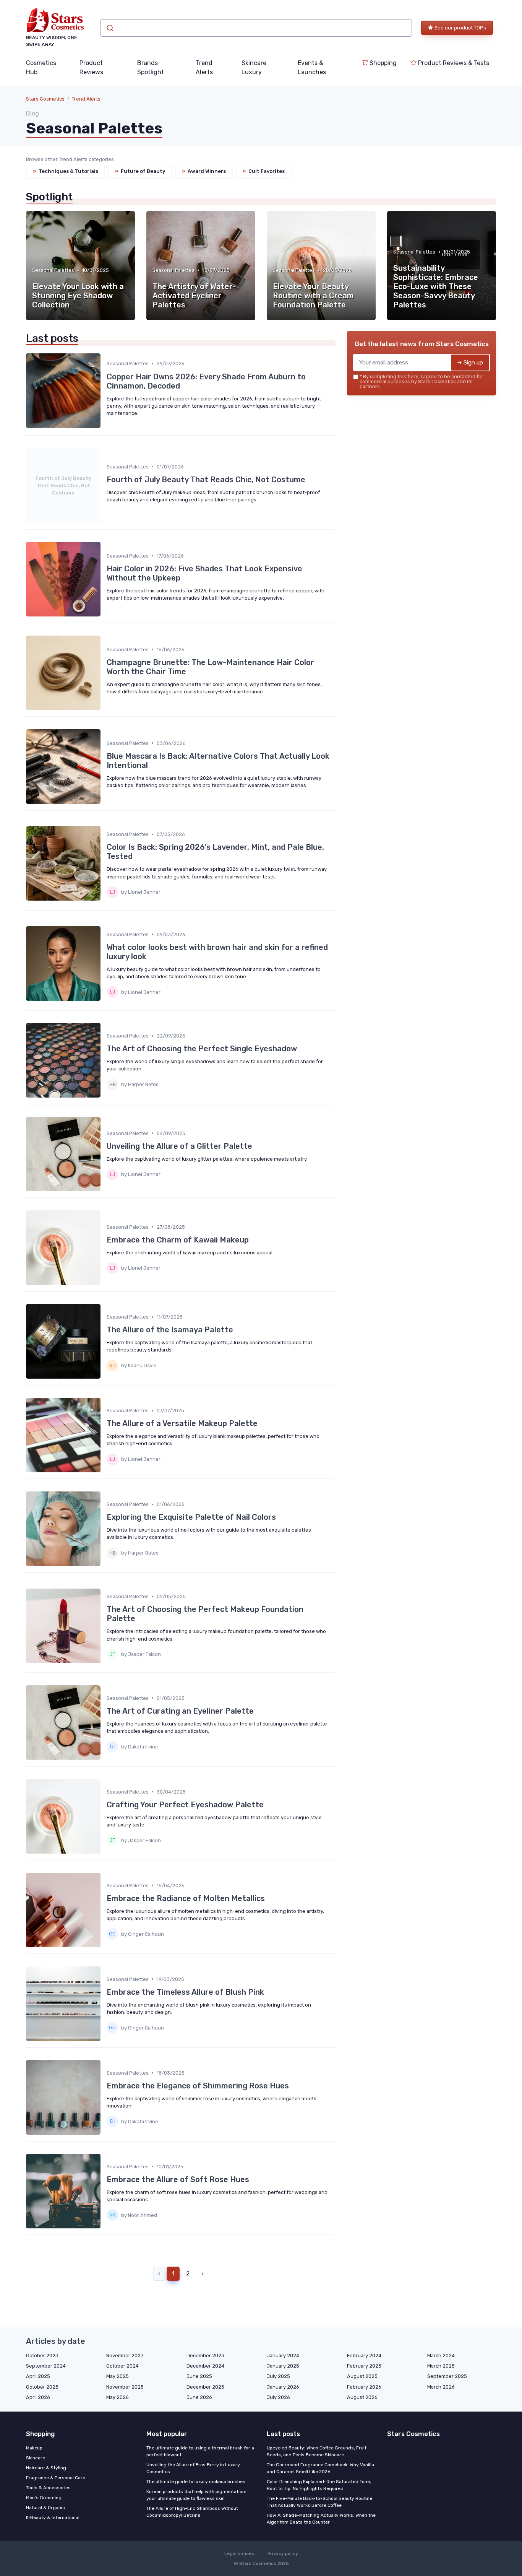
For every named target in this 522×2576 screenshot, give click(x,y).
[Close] (399, 1269)
